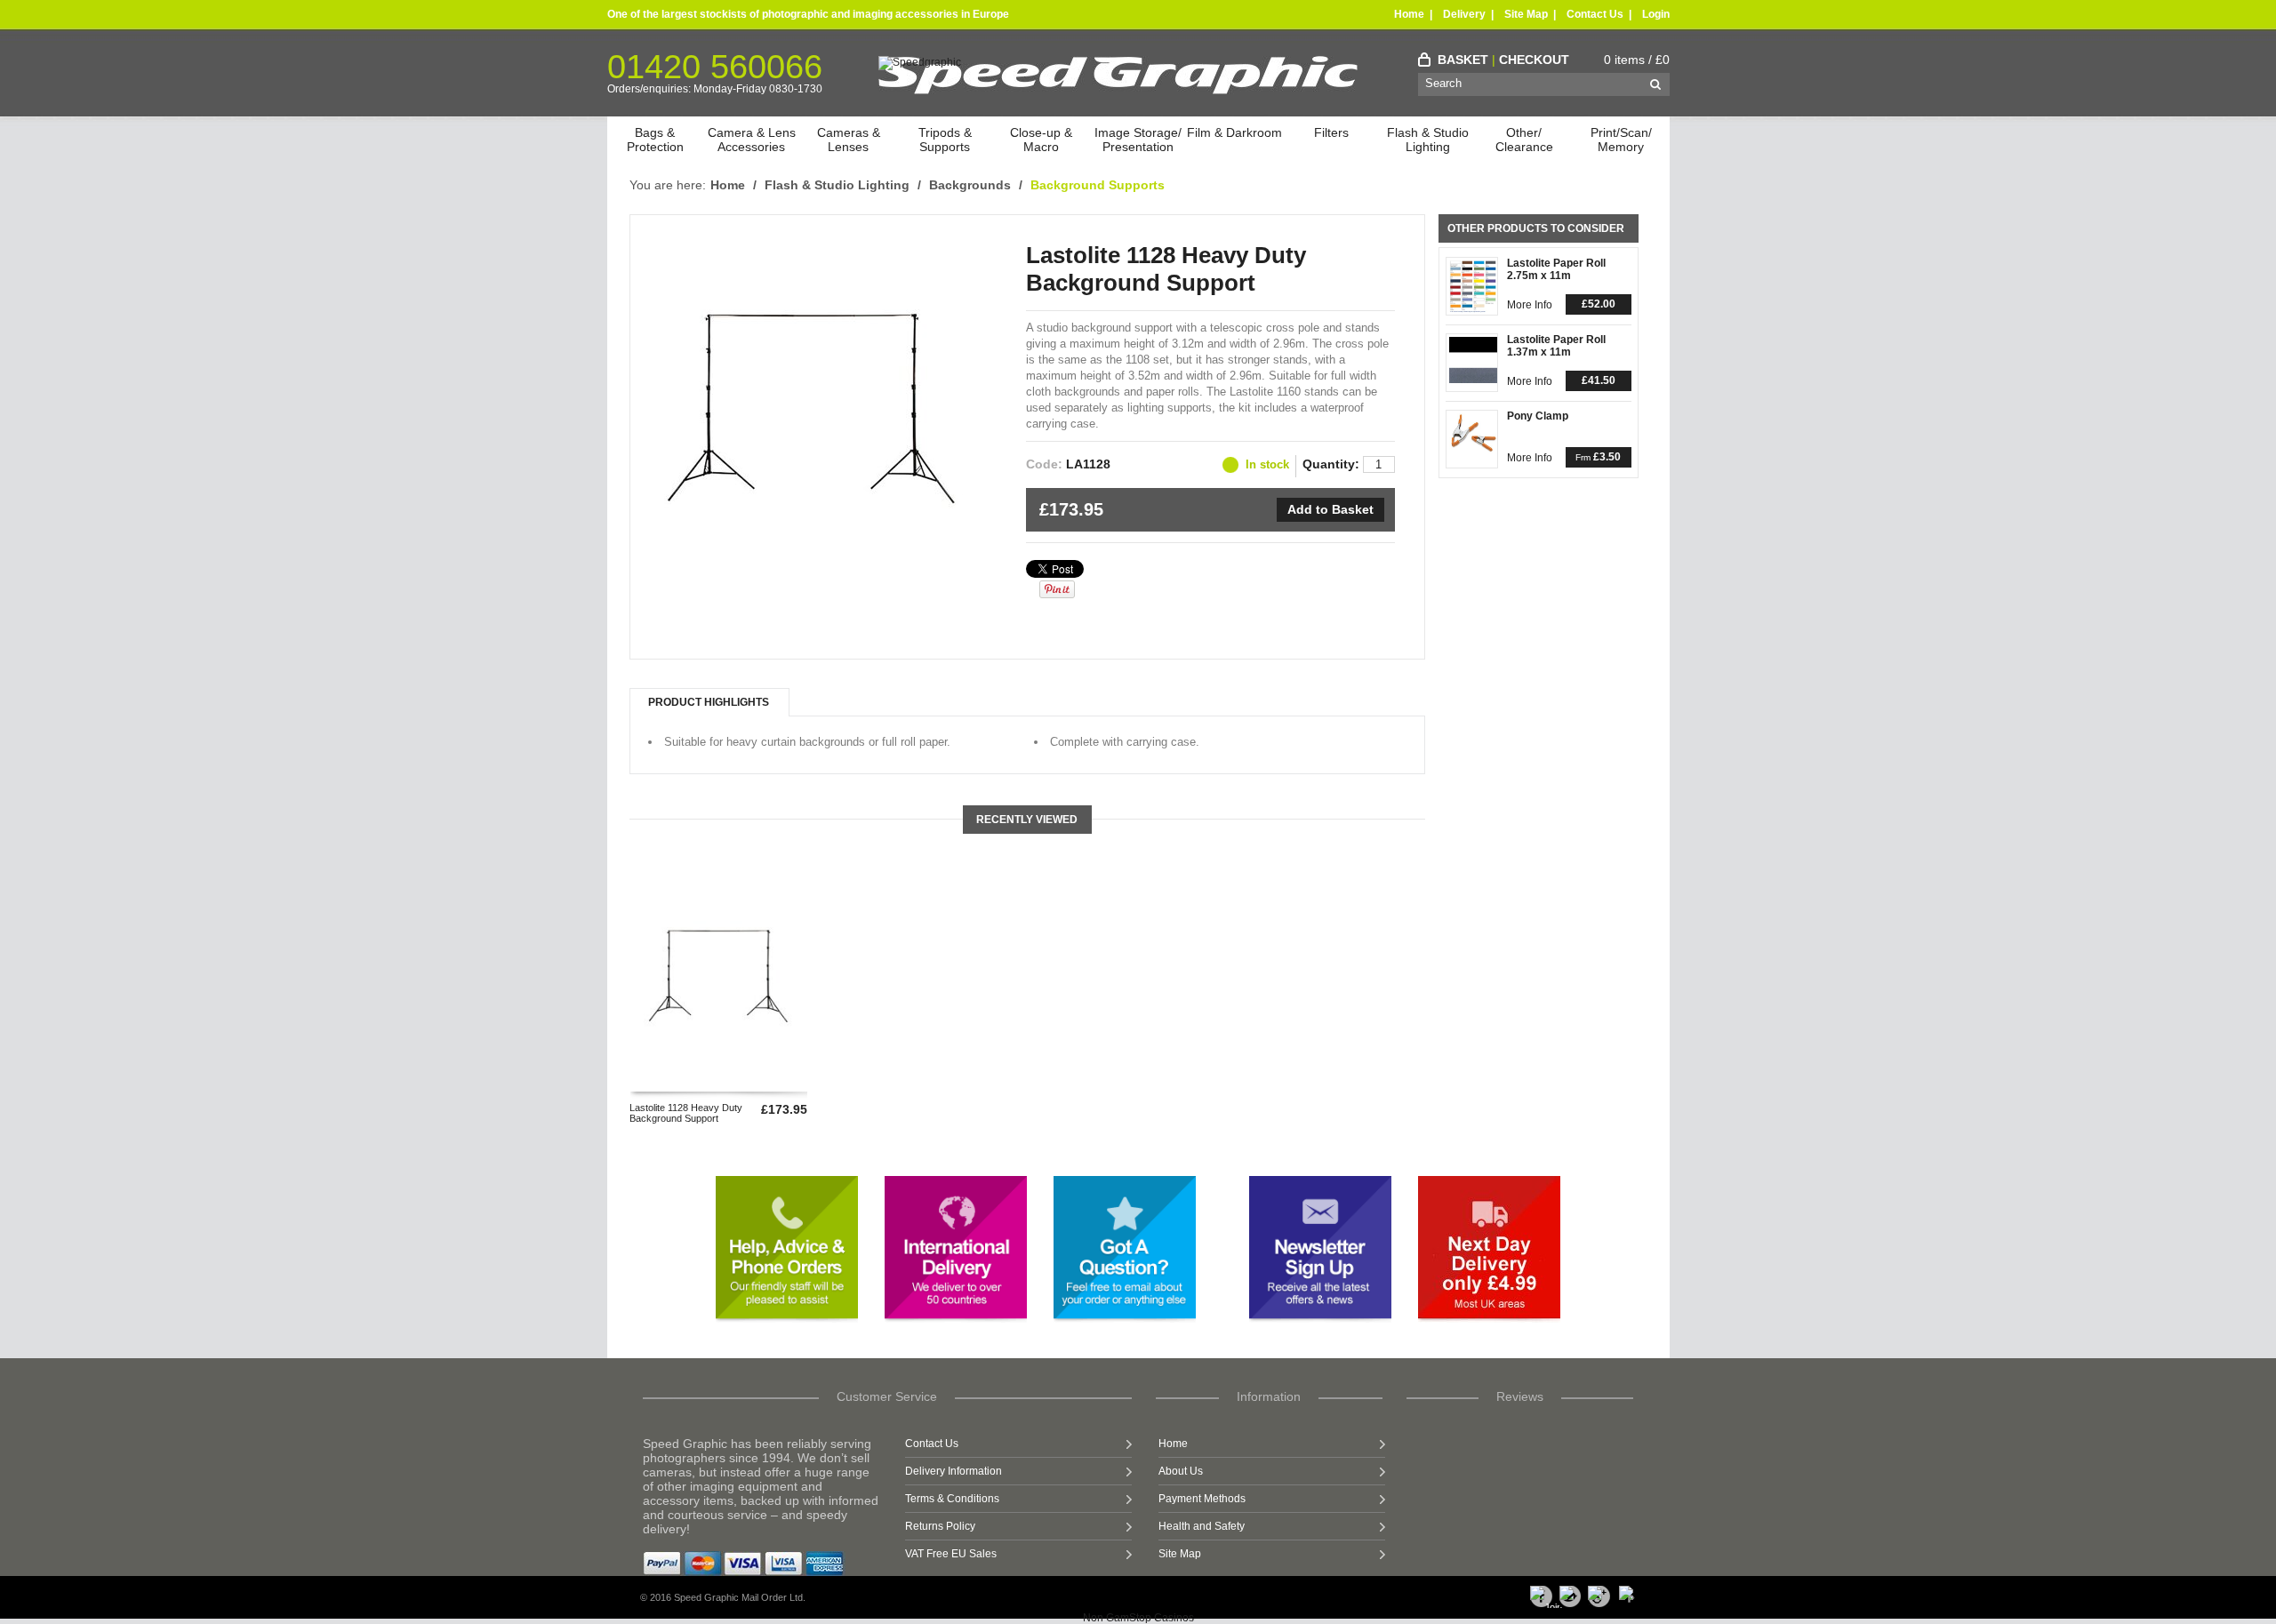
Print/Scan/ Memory (1621, 140)
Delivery (1464, 14)
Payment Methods (1202, 1499)
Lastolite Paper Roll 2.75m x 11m (1556, 269)
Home (1409, 14)
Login (1656, 14)
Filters (1331, 132)
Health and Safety (1202, 1526)
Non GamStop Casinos (1138, 1618)
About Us (1181, 1471)
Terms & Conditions (952, 1499)
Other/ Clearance (1524, 140)
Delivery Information (954, 1471)
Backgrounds (970, 185)
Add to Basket (1330, 509)
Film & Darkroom (1234, 132)
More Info (1530, 305)
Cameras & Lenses (849, 140)
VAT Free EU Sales (951, 1554)
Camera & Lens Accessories (752, 140)
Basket (1463, 60)
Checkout (1534, 60)
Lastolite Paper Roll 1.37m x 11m (1556, 346)
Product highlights (709, 702)
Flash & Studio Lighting (1428, 140)
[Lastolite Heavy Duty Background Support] (813, 511)
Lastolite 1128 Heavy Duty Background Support (686, 1113)
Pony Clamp (1538, 416)
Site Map (1526, 14)
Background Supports (1098, 185)
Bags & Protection (655, 140)
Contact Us (1595, 14)
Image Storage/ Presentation (1138, 140)
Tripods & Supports (945, 140)
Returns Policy (940, 1526)
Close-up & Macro (1041, 140)
